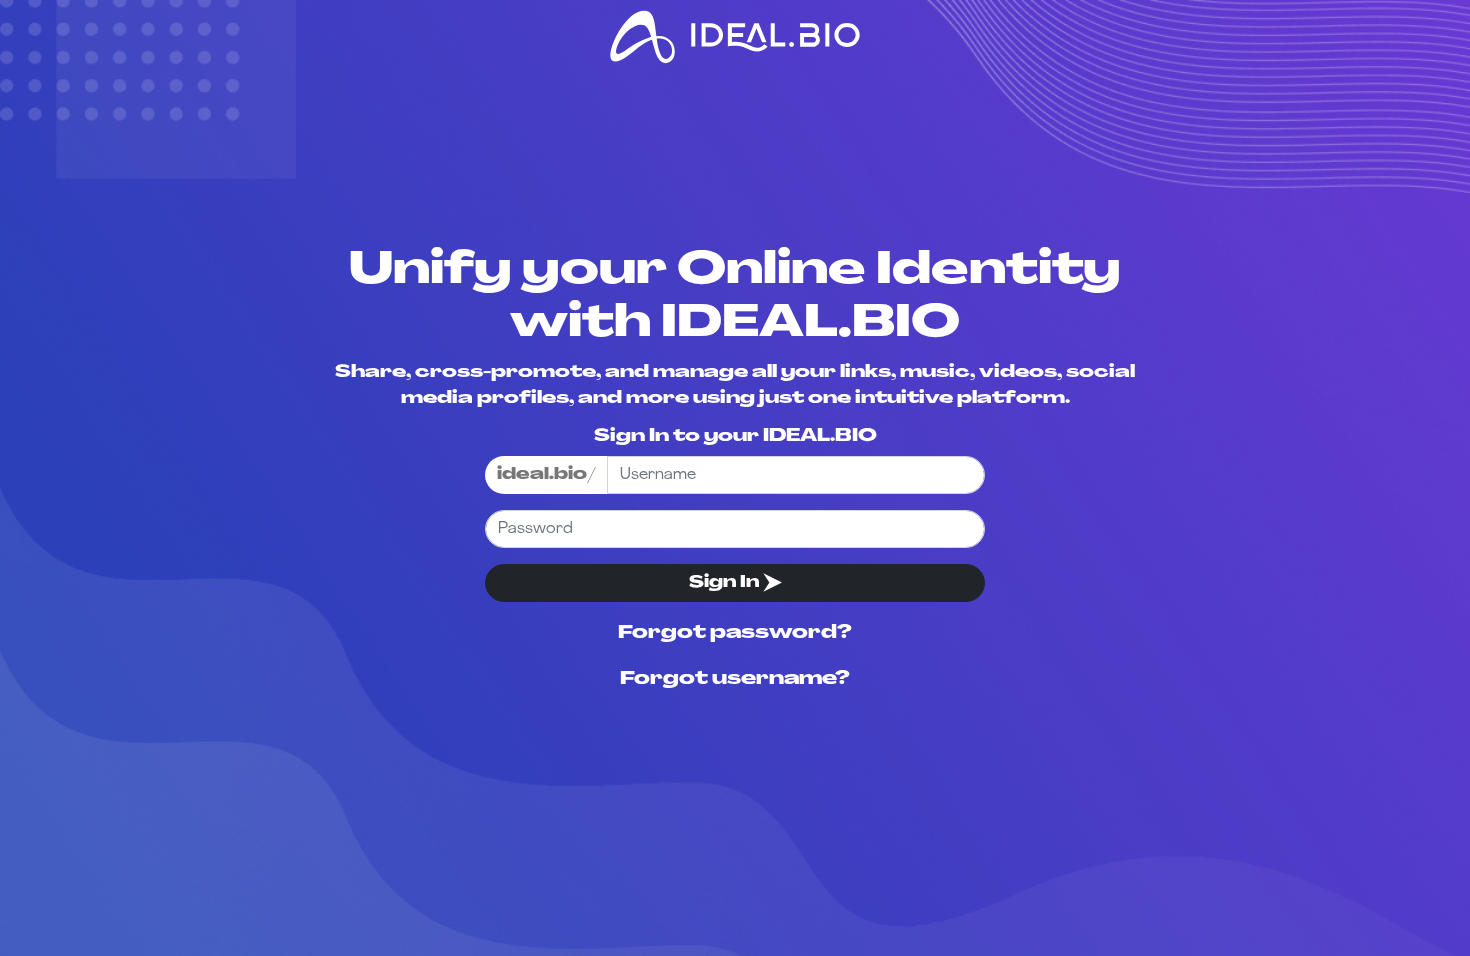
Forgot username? (735, 680)
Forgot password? (735, 634)
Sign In (726, 583)
